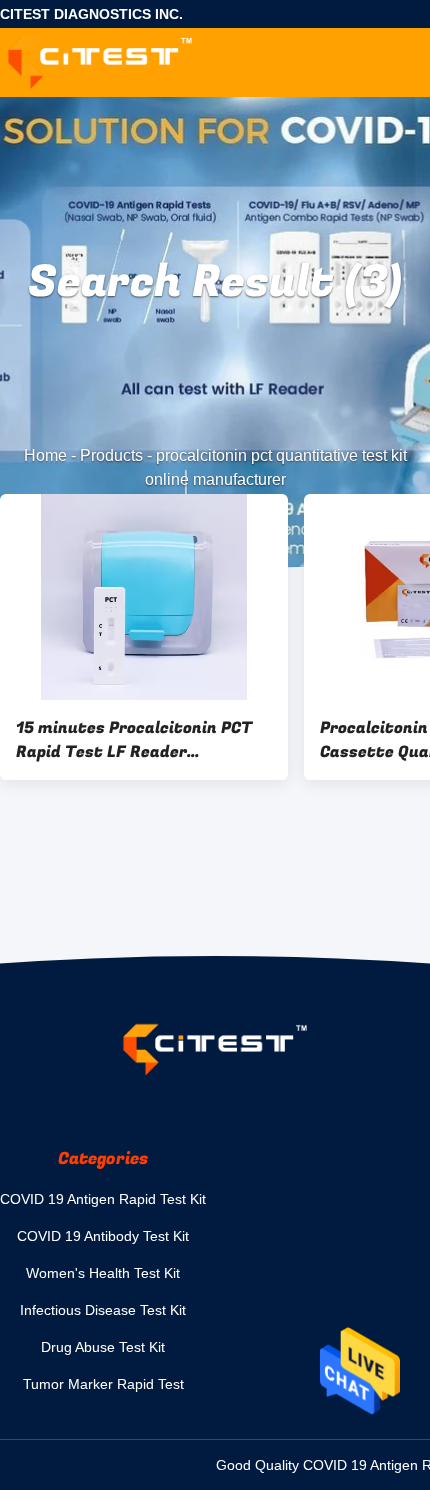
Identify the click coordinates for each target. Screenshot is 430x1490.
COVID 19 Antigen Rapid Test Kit (103, 1199)
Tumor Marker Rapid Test (103, 1384)
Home (45, 455)
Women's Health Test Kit (103, 1273)
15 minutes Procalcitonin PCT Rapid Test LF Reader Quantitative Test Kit (134, 740)
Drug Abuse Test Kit (103, 1347)
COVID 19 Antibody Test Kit (103, 1236)
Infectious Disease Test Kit (103, 1310)
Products (111, 455)
